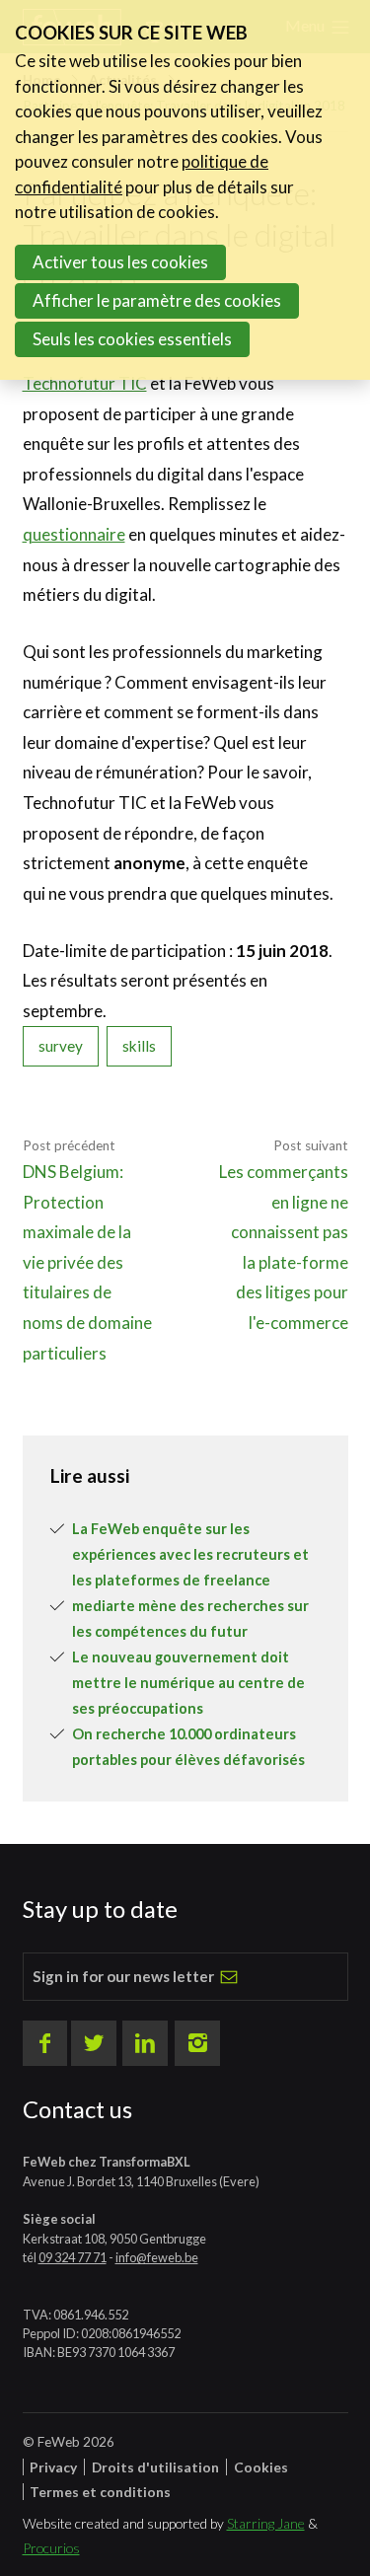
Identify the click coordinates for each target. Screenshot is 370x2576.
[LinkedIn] (145, 2043)
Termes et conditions (100, 2492)
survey (61, 1046)
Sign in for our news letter (123, 1976)
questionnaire (74, 534)
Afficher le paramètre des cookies (157, 300)
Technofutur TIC (85, 383)
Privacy (53, 2467)
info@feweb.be (157, 2257)
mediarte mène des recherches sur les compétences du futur (190, 1619)
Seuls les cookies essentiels (132, 339)
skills (139, 1046)
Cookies (261, 2467)
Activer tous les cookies (120, 262)
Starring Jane (266, 2523)
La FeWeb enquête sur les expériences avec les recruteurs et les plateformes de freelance (190, 1554)
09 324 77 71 (73, 2257)
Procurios (51, 2548)
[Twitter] (94, 2043)
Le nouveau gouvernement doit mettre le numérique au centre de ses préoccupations (188, 1683)
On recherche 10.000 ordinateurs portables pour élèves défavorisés (188, 1747)
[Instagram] (197, 2043)
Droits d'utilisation (155, 2467)
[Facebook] (45, 2043)
